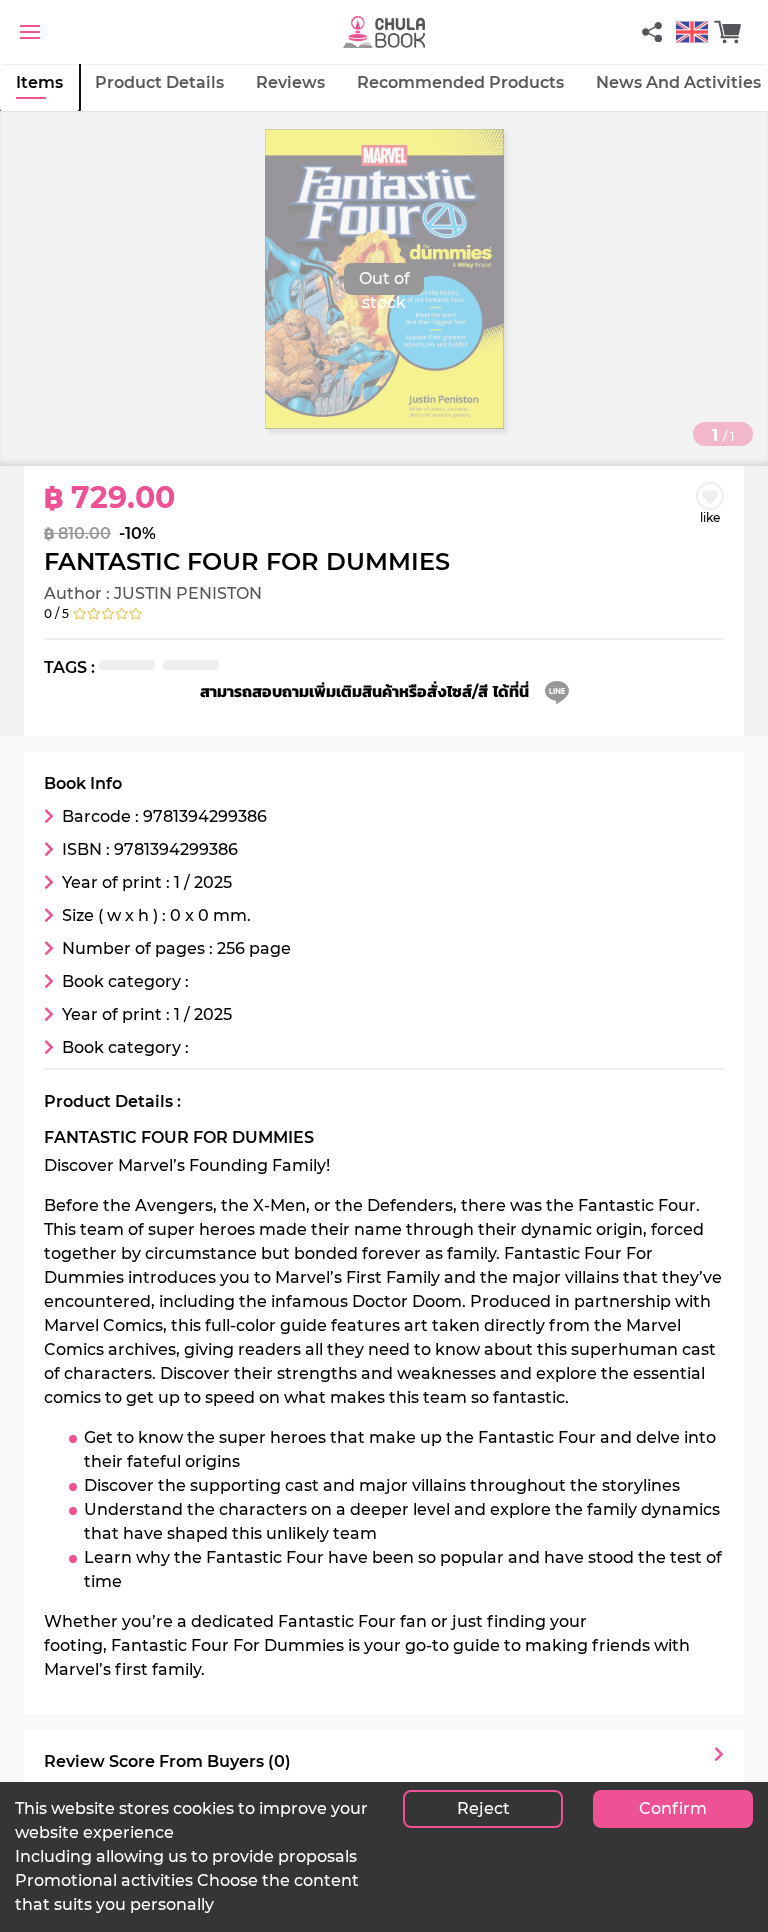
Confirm (673, 1808)
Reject (483, 1808)
